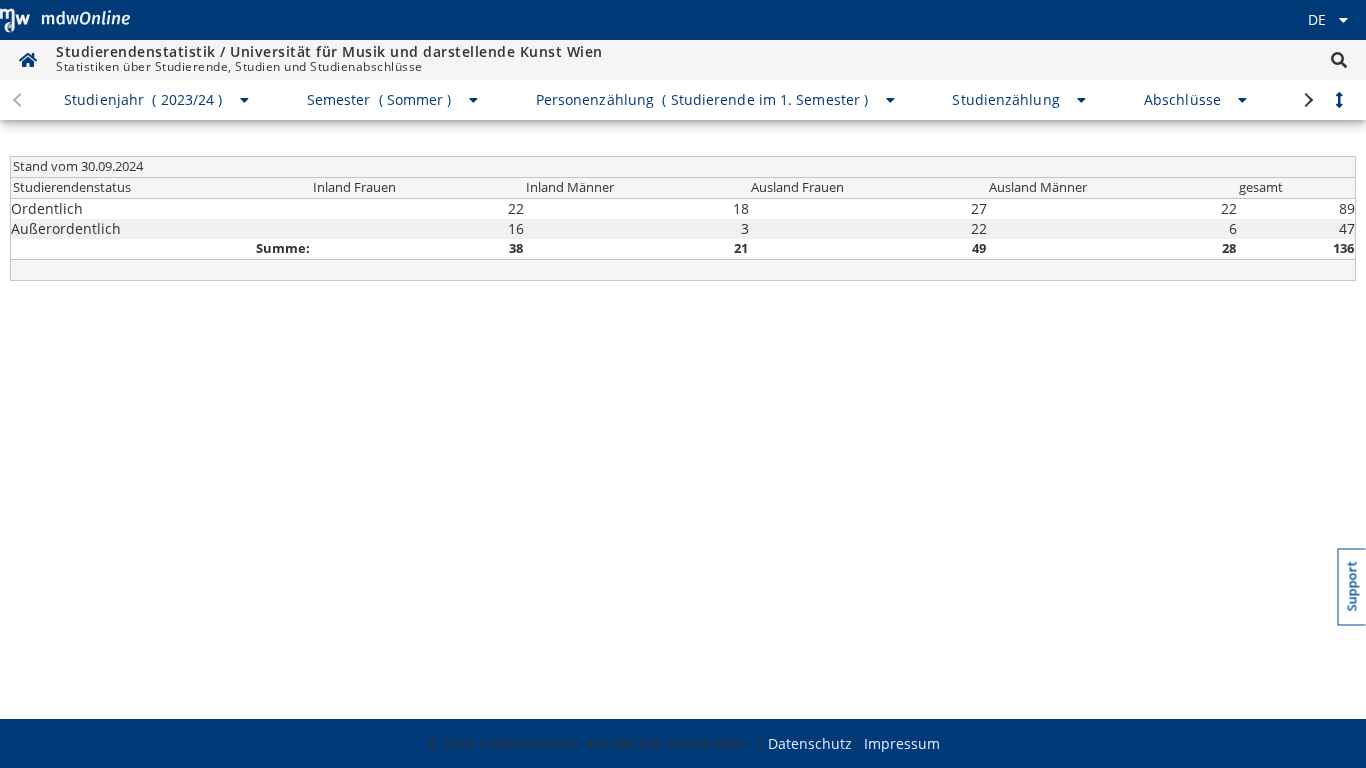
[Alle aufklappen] (1339, 100)
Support (1352, 586)
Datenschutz (810, 743)
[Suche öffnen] (1339, 60)
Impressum (902, 743)
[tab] (157, 100)
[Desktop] (65, 20)
